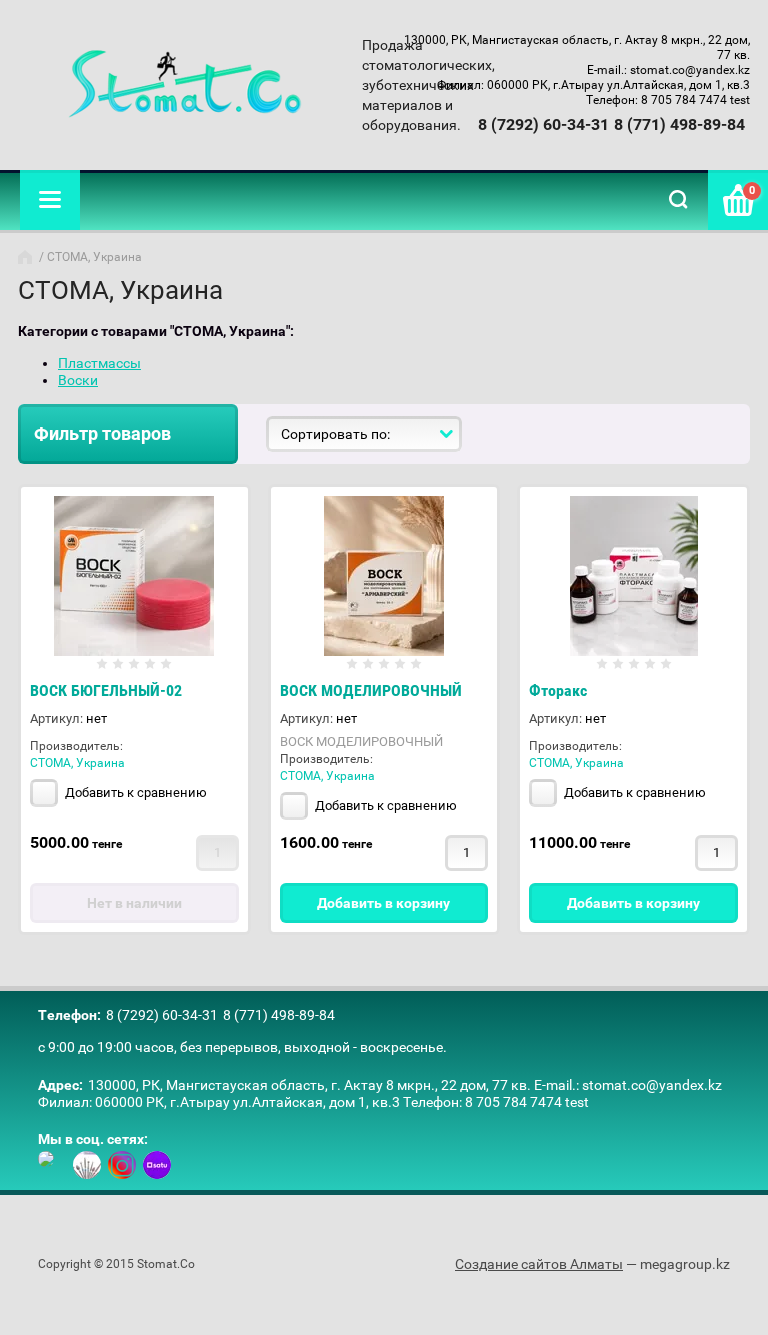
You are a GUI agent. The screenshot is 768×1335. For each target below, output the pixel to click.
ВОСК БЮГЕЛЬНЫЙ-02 (106, 690)
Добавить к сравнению (134, 792)
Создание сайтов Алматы (539, 1264)
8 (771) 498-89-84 (679, 124)
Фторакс (558, 690)
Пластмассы (99, 363)
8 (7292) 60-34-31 (543, 124)
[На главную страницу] (185, 85)
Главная (27, 257)
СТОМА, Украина (77, 763)
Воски (78, 380)
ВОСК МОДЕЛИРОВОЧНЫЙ (371, 690)
